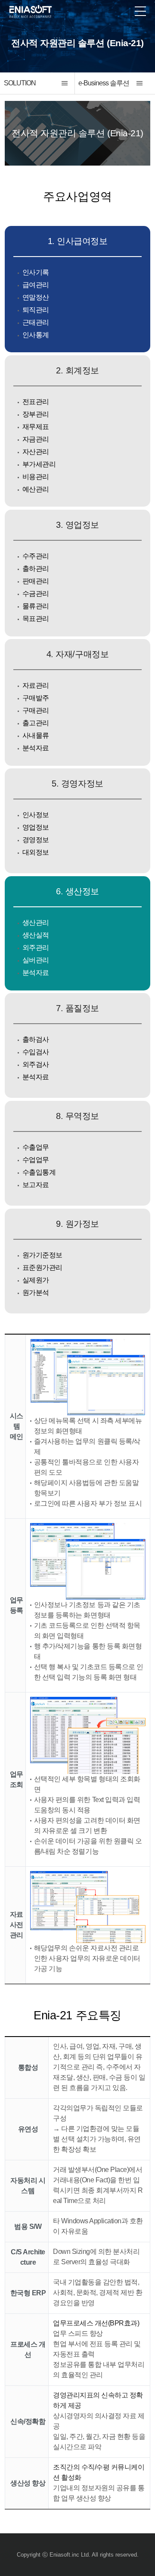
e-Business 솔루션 (104, 83)
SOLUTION (20, 83)
